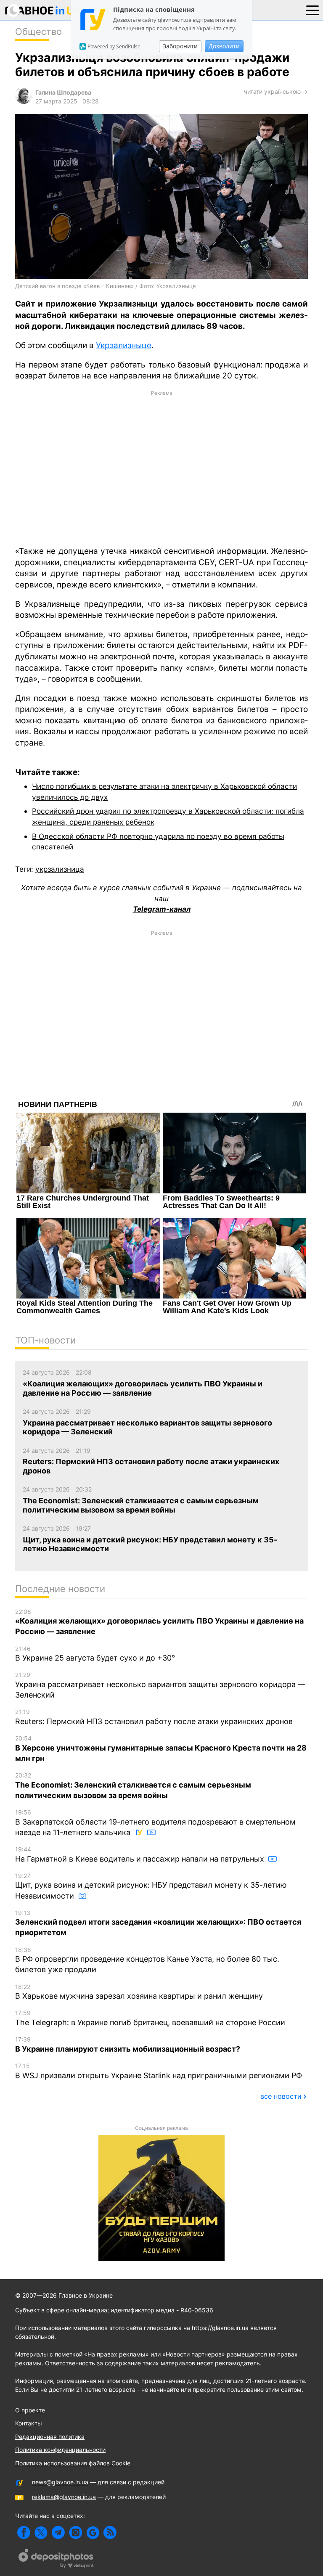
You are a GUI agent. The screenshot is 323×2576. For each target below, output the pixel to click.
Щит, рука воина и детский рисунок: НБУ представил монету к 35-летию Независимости (151, 1886)
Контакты (29, 2423)
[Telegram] (58, 2532)
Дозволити (224, 46)
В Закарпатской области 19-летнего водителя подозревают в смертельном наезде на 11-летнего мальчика (155, 1823)
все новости (281, 2096)
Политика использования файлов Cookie (73, 2463)
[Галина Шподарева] (24, 102)
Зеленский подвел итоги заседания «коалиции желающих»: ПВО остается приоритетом (158, 1923)
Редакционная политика (50, 2437)
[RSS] (110, 2532)
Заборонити (180, 46)
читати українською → (276, 91)
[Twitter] (41, 2532)
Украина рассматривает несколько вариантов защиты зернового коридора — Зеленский (160, 1685)
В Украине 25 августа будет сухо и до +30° (95, 1654)
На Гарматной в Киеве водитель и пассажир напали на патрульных (141, 1854)
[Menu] (312, 10)
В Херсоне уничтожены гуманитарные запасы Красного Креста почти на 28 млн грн (161, 1749)
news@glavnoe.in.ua (60, 2482)
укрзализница (60, 869)
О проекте (30, 2410)
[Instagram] (75, 2532)
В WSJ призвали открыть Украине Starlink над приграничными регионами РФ (159, 2071)
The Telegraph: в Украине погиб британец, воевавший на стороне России (150, 2018)
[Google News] (93, 2532)
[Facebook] (24, 2532)
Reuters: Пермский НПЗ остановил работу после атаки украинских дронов (154, 1717)
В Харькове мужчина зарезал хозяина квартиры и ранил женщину (139, 1992)
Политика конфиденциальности (60, 2450)
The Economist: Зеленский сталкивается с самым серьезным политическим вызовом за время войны (133, 1786)
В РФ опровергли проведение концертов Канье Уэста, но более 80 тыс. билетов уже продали (147, 1960)
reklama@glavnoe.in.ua (64, 2497)
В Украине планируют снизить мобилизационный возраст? (128, 2044)
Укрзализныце (124, 345)
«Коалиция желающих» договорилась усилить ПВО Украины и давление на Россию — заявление (159, 1622)
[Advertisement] (161, 468)
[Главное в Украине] (43, 12)
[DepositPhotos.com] (56, 2560)
